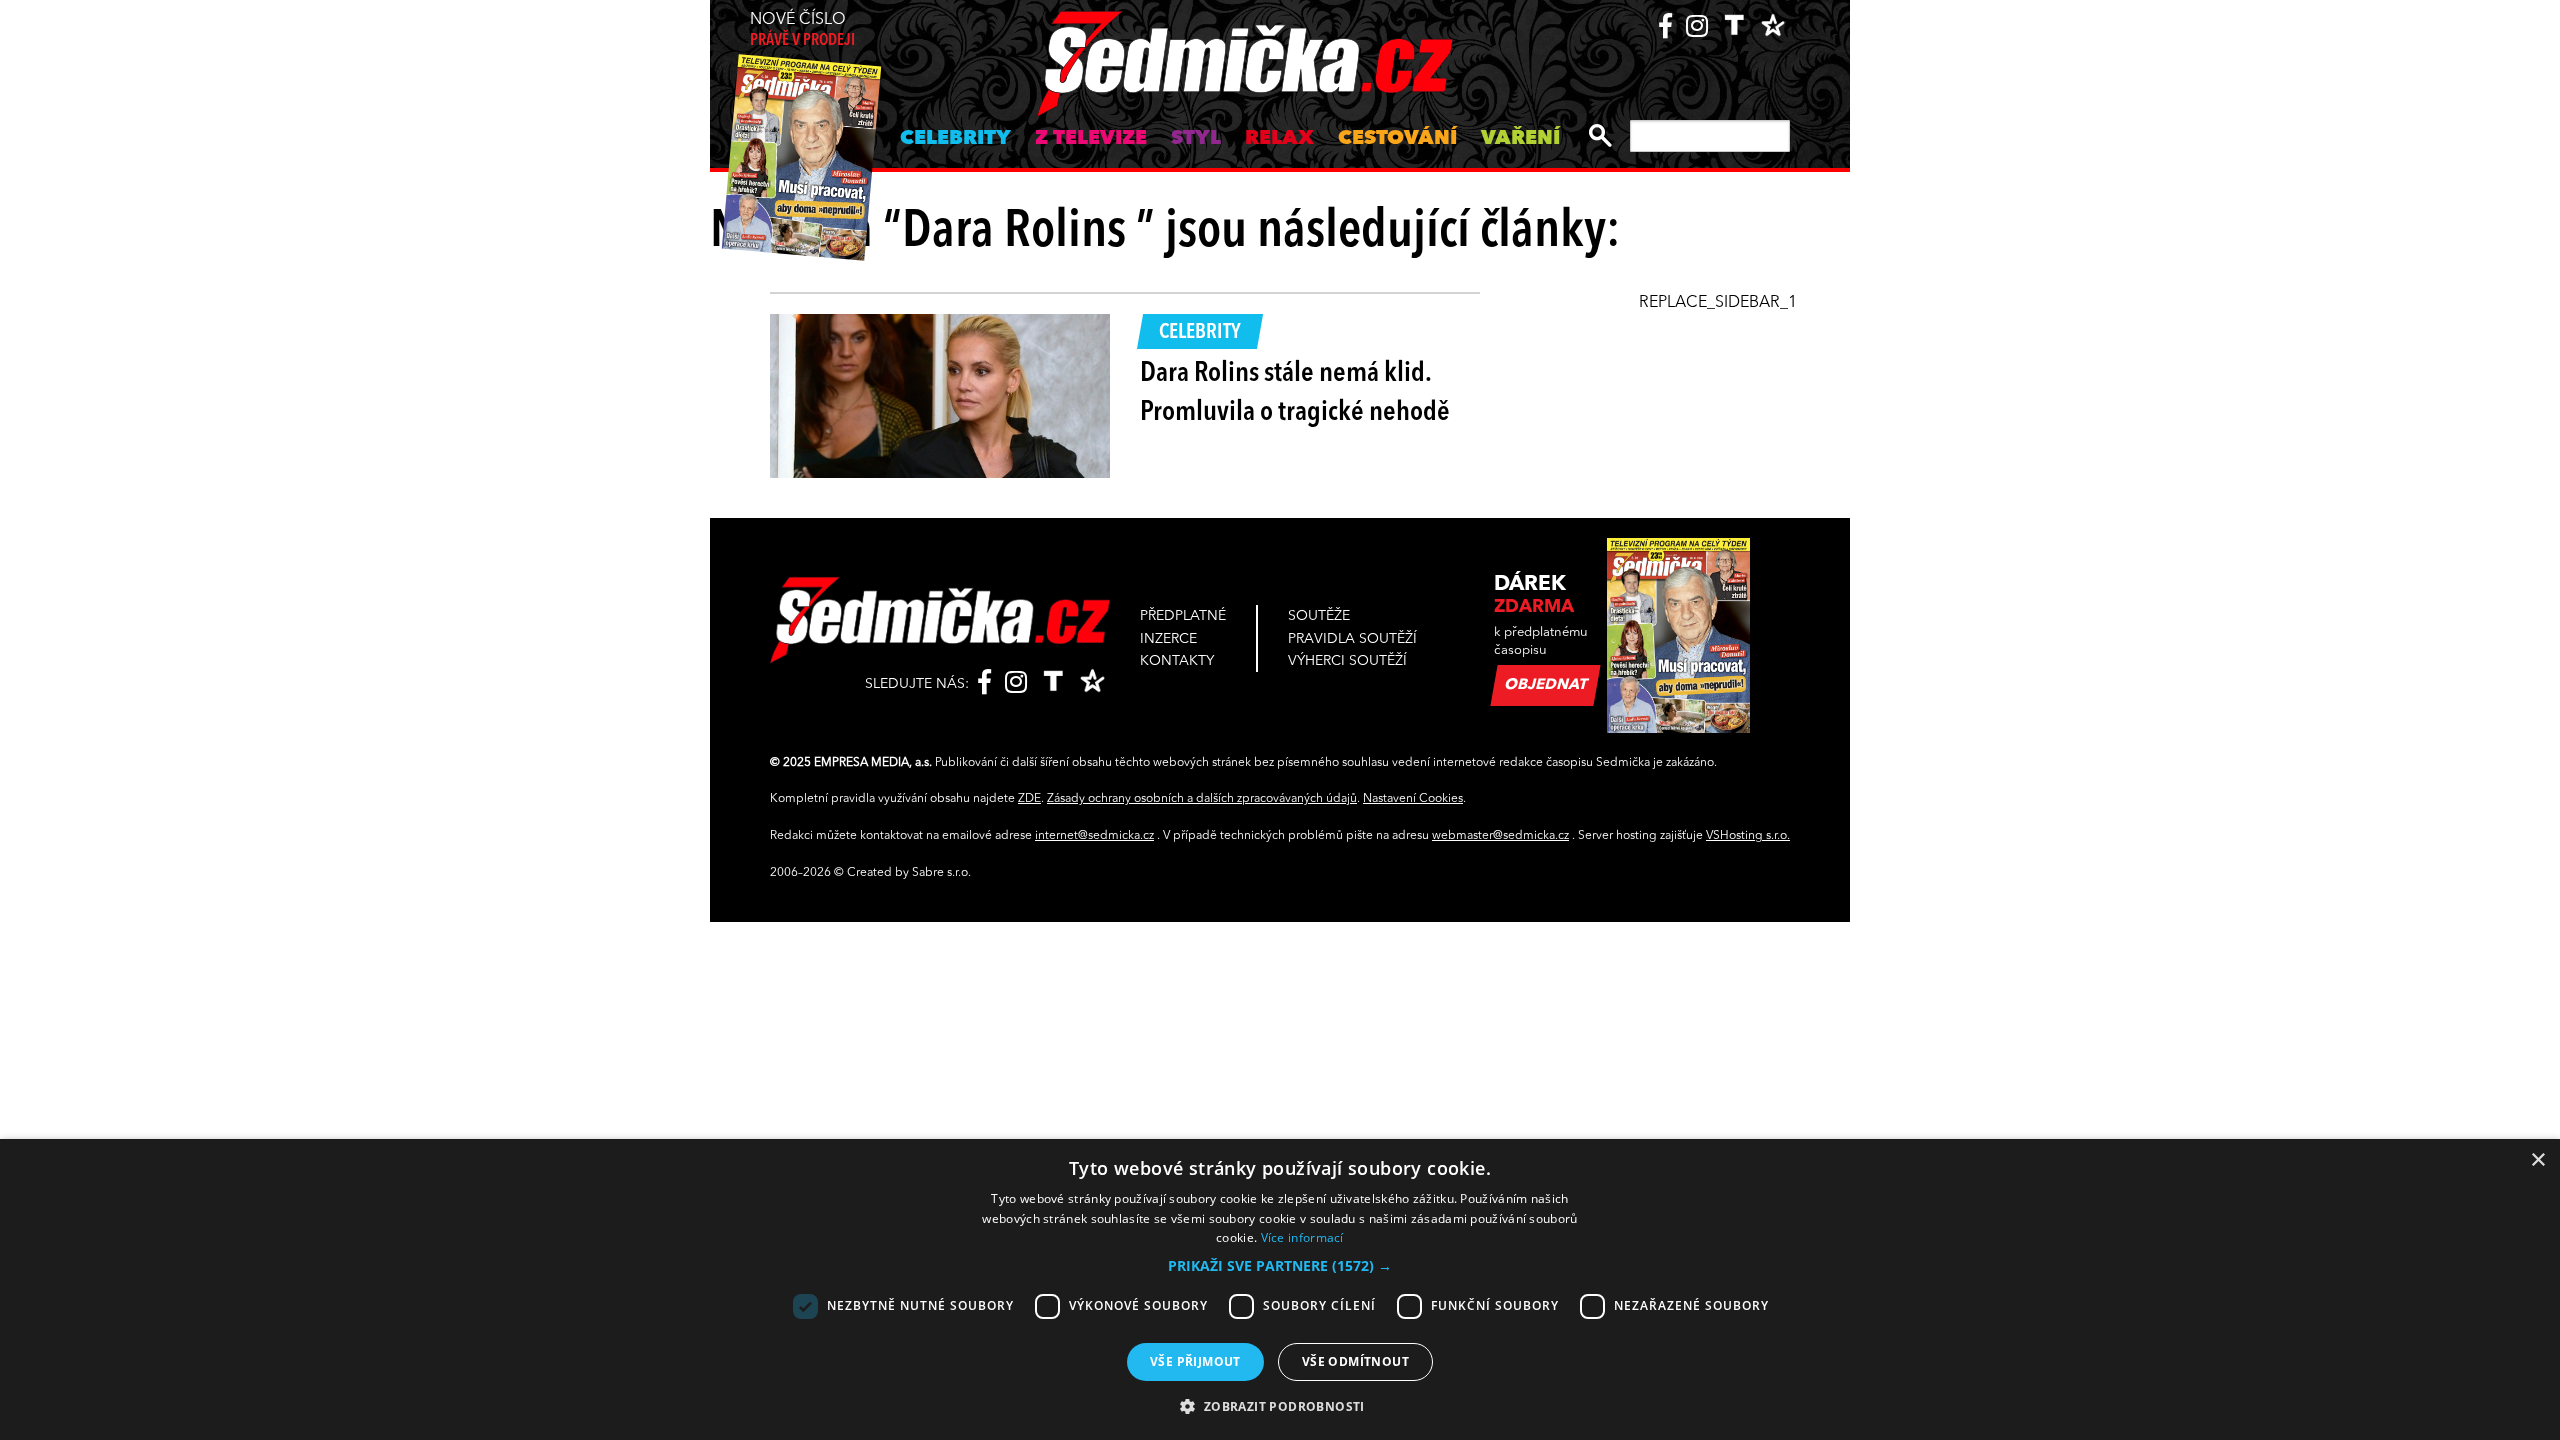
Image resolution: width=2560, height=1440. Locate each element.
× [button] (2537, 1160)
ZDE (1029, 799)
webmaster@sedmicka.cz (1500, 836)
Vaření (1520, 139)
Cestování (1397, 139)
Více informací (1302, 1237)
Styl (1196, 139)
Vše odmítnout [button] (1355, 1361)
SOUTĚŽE (1319, 616)
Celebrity (955, 139)
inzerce (1168, 639)
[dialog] (1280, 1289)
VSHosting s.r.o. (1748, 836)
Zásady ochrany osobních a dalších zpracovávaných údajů (1202, 799)
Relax (1279, 139)
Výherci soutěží (1347, 661)
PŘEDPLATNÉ (1183, 616)
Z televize (1091, 139)
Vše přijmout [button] (1195, 1361)
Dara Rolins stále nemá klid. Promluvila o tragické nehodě (1295, 393)
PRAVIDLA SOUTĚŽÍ (1352, 639)
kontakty (1177, 661)
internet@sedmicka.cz (1094, 836)
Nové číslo (802, 30)
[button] (1280, 1266)
